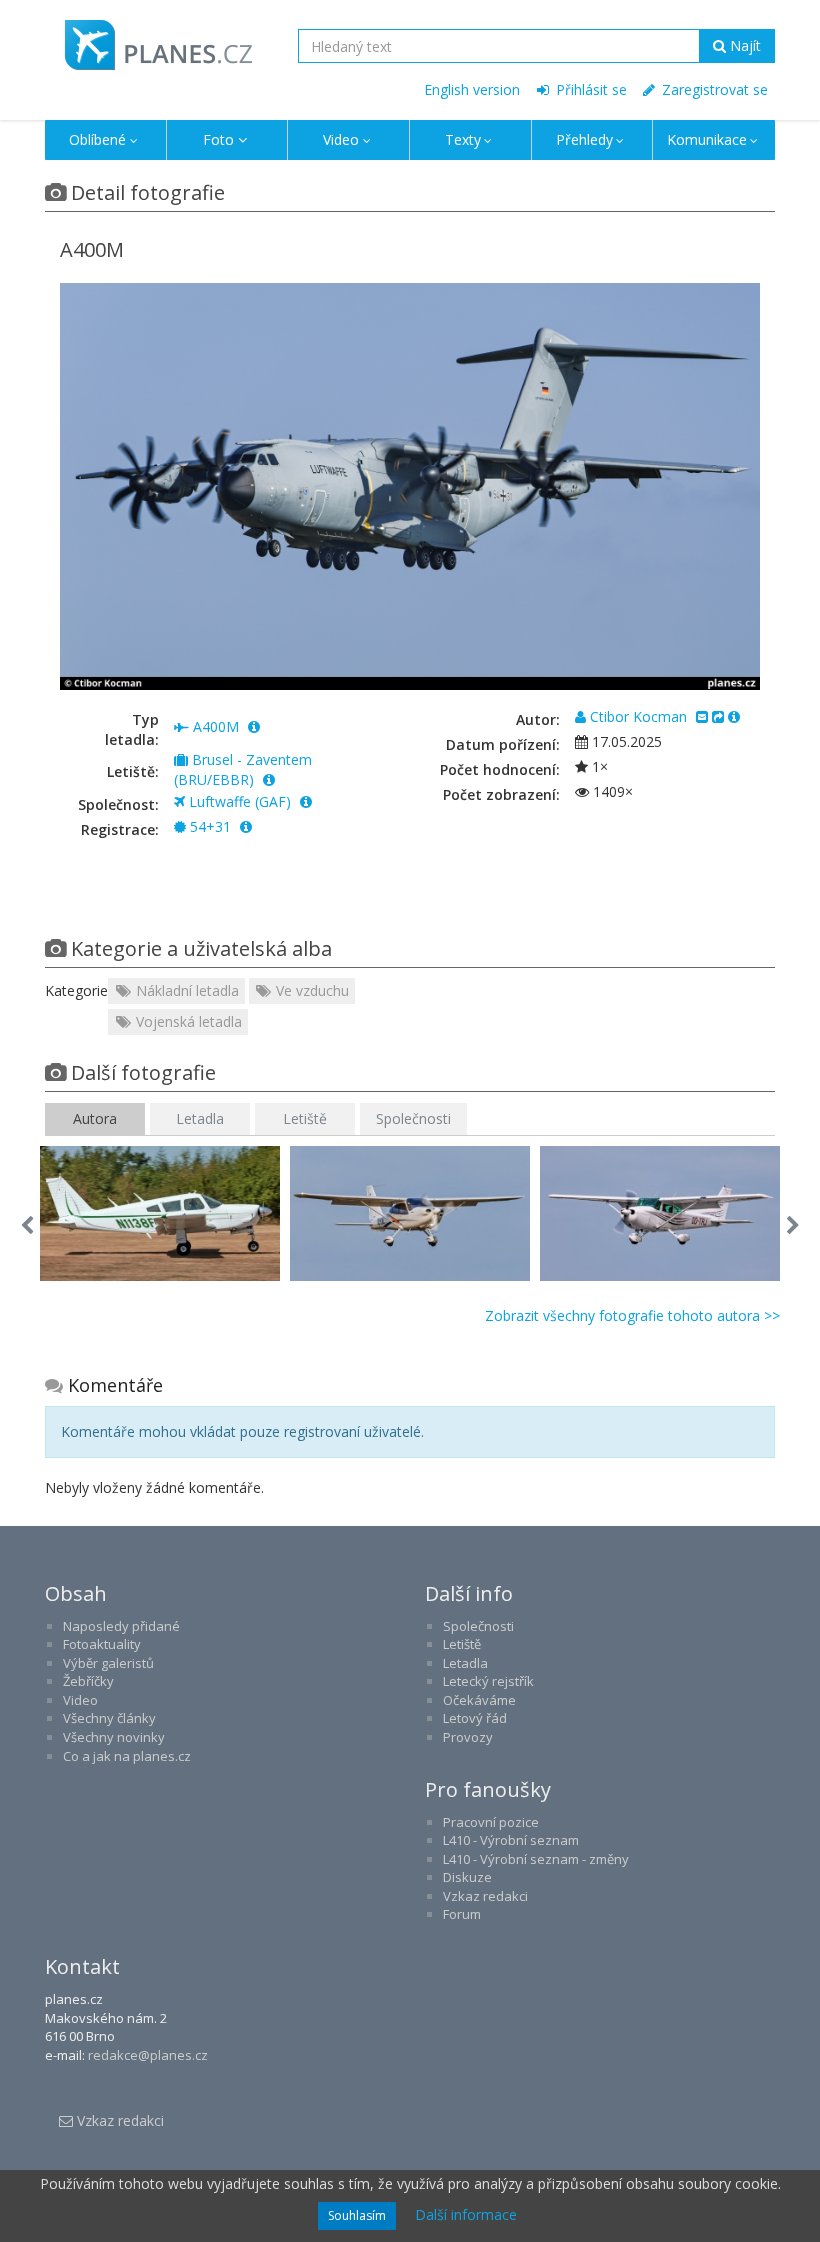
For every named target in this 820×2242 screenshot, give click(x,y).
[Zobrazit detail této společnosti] (306, 801)
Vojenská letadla (187, 1021)
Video (341, 139)
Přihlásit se (589, 89)
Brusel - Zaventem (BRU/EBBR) (243, 769)
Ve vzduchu (310, 990)
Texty (463, 139)
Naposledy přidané (121, 1626)
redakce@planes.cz (148, 2055)
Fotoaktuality (102, 1644)
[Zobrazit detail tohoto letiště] (269, 779)
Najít (743, 45)
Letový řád (475, 1718)
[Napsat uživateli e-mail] (702, 716)
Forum (462, 1914)
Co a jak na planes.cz (127, 1756)
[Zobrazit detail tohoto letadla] (254, 726)
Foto (218, 139)
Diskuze (467, 1877)
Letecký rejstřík (488, 1681)
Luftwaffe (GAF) (240, 801)
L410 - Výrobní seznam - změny (536, 1859)
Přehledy (584, 139)
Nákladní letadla (185, 990)
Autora (95, 1118)
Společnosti (413, 1118)
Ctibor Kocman (638, 716)
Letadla (200, 1118)
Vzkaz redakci (485, 1896)
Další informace (466, 2214)
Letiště (305, 1118)
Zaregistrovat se (713, 89)
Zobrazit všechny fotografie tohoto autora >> (632, 1315)
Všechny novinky (114, 1737)
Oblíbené (97, 139)
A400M (216, 726)
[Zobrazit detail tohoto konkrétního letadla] (246, 826)
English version (472, 89)
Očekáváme (479, 1700)
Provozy (468, 1737)
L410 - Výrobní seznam (511, 1840)
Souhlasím (357, 2215)
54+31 (210, 826)
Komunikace (707, 139)
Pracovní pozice (491, 1822)
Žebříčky (88, 1681)
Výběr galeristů (108, 1663)
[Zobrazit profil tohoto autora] (734, 716)
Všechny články (109, 1718)
